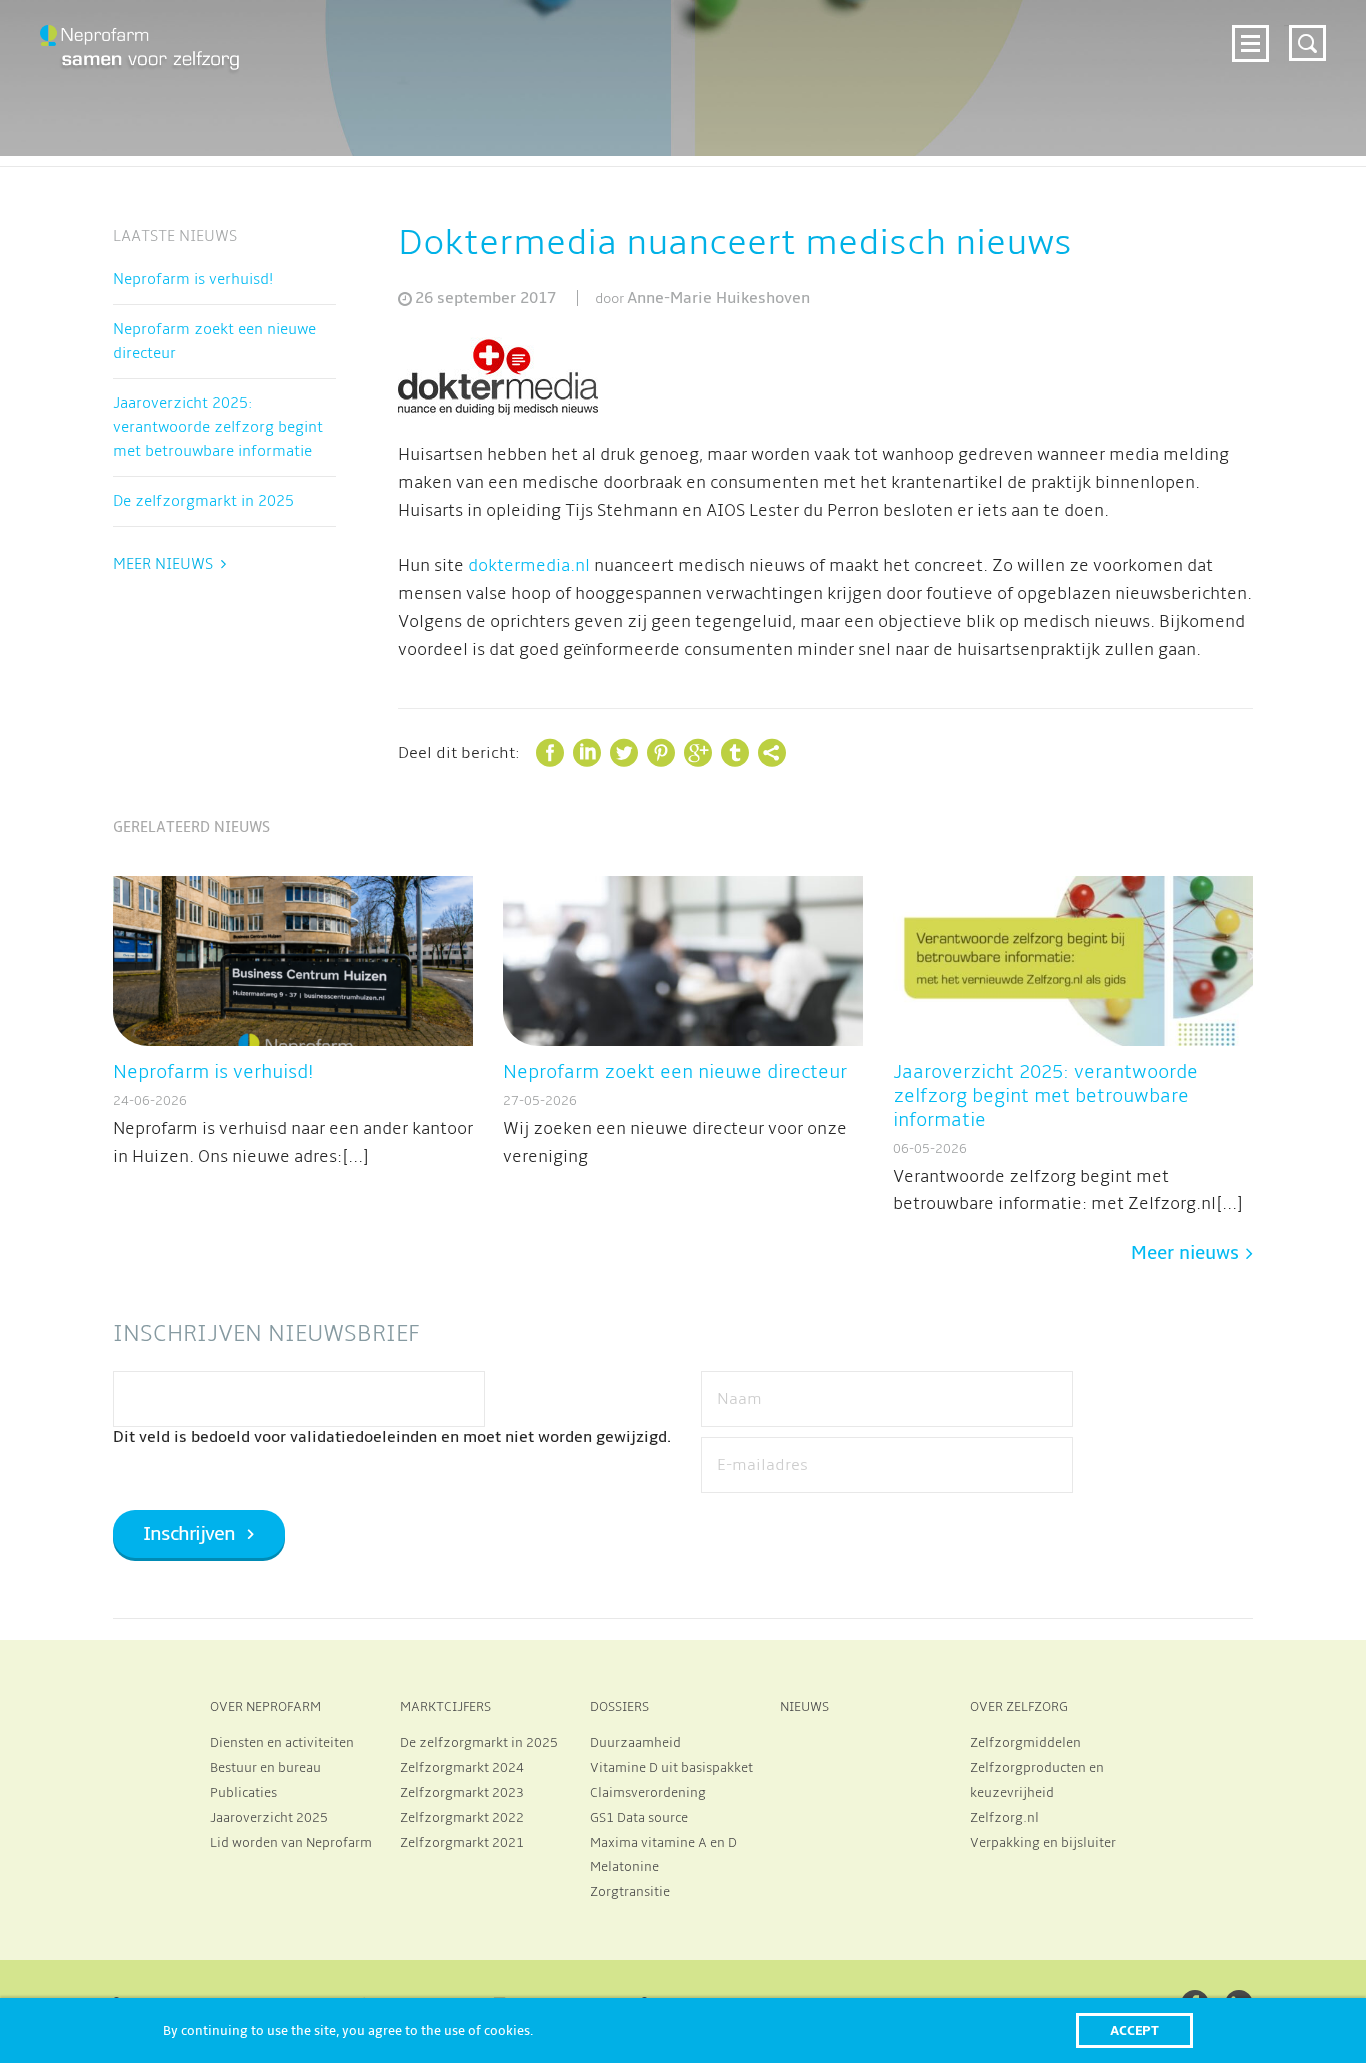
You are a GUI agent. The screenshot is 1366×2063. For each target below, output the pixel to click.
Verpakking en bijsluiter (1043, 1843)
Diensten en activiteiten (282, 1743)
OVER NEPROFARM (265, 1707)
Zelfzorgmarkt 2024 (608, 41)
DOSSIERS (619, 1707)
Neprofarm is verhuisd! (193, 279)
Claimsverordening (648, 1793)
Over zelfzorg (1155, 41)
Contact (1178, 72)
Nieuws (1048, 41)
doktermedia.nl (529, 566)
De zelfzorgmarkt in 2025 (203, 501)
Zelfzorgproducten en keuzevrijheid (1037, 1780)
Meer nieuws (163, 564)
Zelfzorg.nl (1004, 1818)
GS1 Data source (639, 1818)
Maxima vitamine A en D (663, 1843)
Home (335, 41)
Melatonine (624, 1867)
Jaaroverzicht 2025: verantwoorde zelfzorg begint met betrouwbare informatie (218, 427)
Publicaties (243, 1793)
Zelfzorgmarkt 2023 (462, 1793)
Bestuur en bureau (265, 1768)
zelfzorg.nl (1075, 72)
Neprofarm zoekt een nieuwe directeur (214, 341)
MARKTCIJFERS (445, 1707)
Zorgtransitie (630, 1892)
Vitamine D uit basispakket (671, 1768)
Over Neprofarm (442, 41)
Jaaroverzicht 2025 (269, 1818)
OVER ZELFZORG (1019, 1707)
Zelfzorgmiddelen (1025, 1743)
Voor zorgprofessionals (808, 41)
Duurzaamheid (635, 1743)
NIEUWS (804, 1707)
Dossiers (962, 41)
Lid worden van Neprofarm (291, 1843)
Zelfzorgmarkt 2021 (462, 1843)
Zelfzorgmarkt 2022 (462, 1818)
